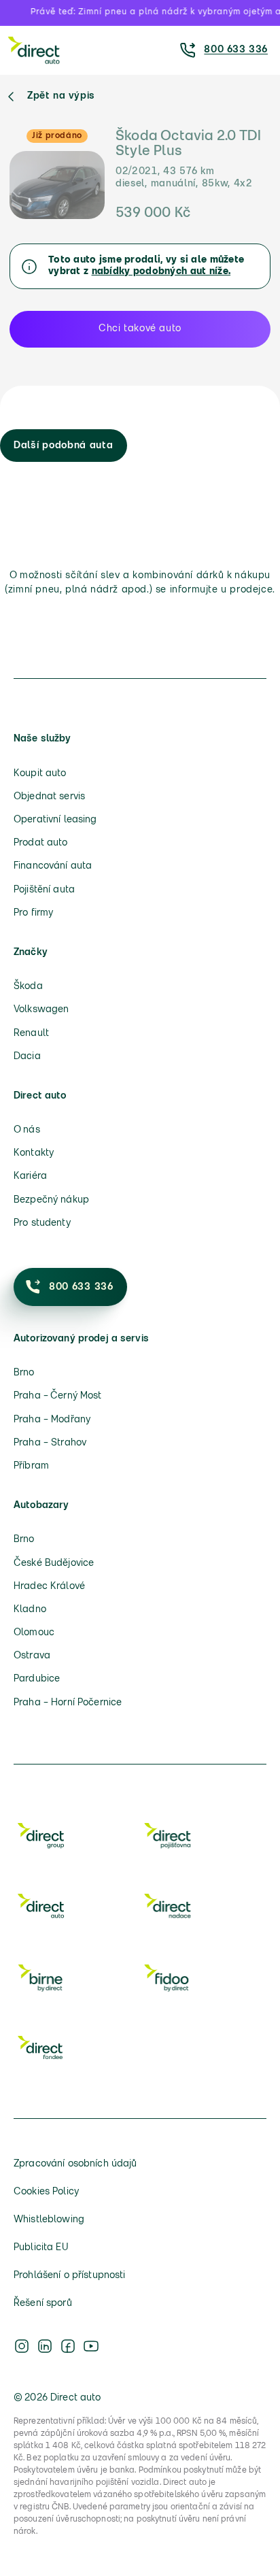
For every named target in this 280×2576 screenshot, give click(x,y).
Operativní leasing (55, 820)
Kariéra (30, 1176)
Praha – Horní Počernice (68, 1703)
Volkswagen (41, 1010)
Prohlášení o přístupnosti (70, 2276)
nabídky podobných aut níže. (161, 272)
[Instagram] (22, 2346)
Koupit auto (40, 774)
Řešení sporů (43, 2304)
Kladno (30, 1610)
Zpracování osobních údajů (75, 2164)
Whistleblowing (49, 2220)
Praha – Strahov (50, 1443)
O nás (27, 1130)
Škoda (28, 987)
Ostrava (32, 1656)
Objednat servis (49, 797)
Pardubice (37, 1679)
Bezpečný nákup (51, 1200)
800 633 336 (236, 50)
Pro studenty (42, 1223)
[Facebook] (68, 2346)
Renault (31, 1034)
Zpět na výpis (61, 96)
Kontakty (34, 1153)
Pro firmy (33, 913)
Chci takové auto (140, 329)
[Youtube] (91, 2346)
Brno (24, 1373)
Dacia (27, 1057)
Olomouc (34, 1633)
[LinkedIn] (45, 2346)
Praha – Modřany (52, 1420)
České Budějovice (54, 1563)
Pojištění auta (44, 890)
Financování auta (53, 866)
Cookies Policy (46, 2192)
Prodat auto (41, 843)
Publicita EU (41, 2248)
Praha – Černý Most (58, 1396)
